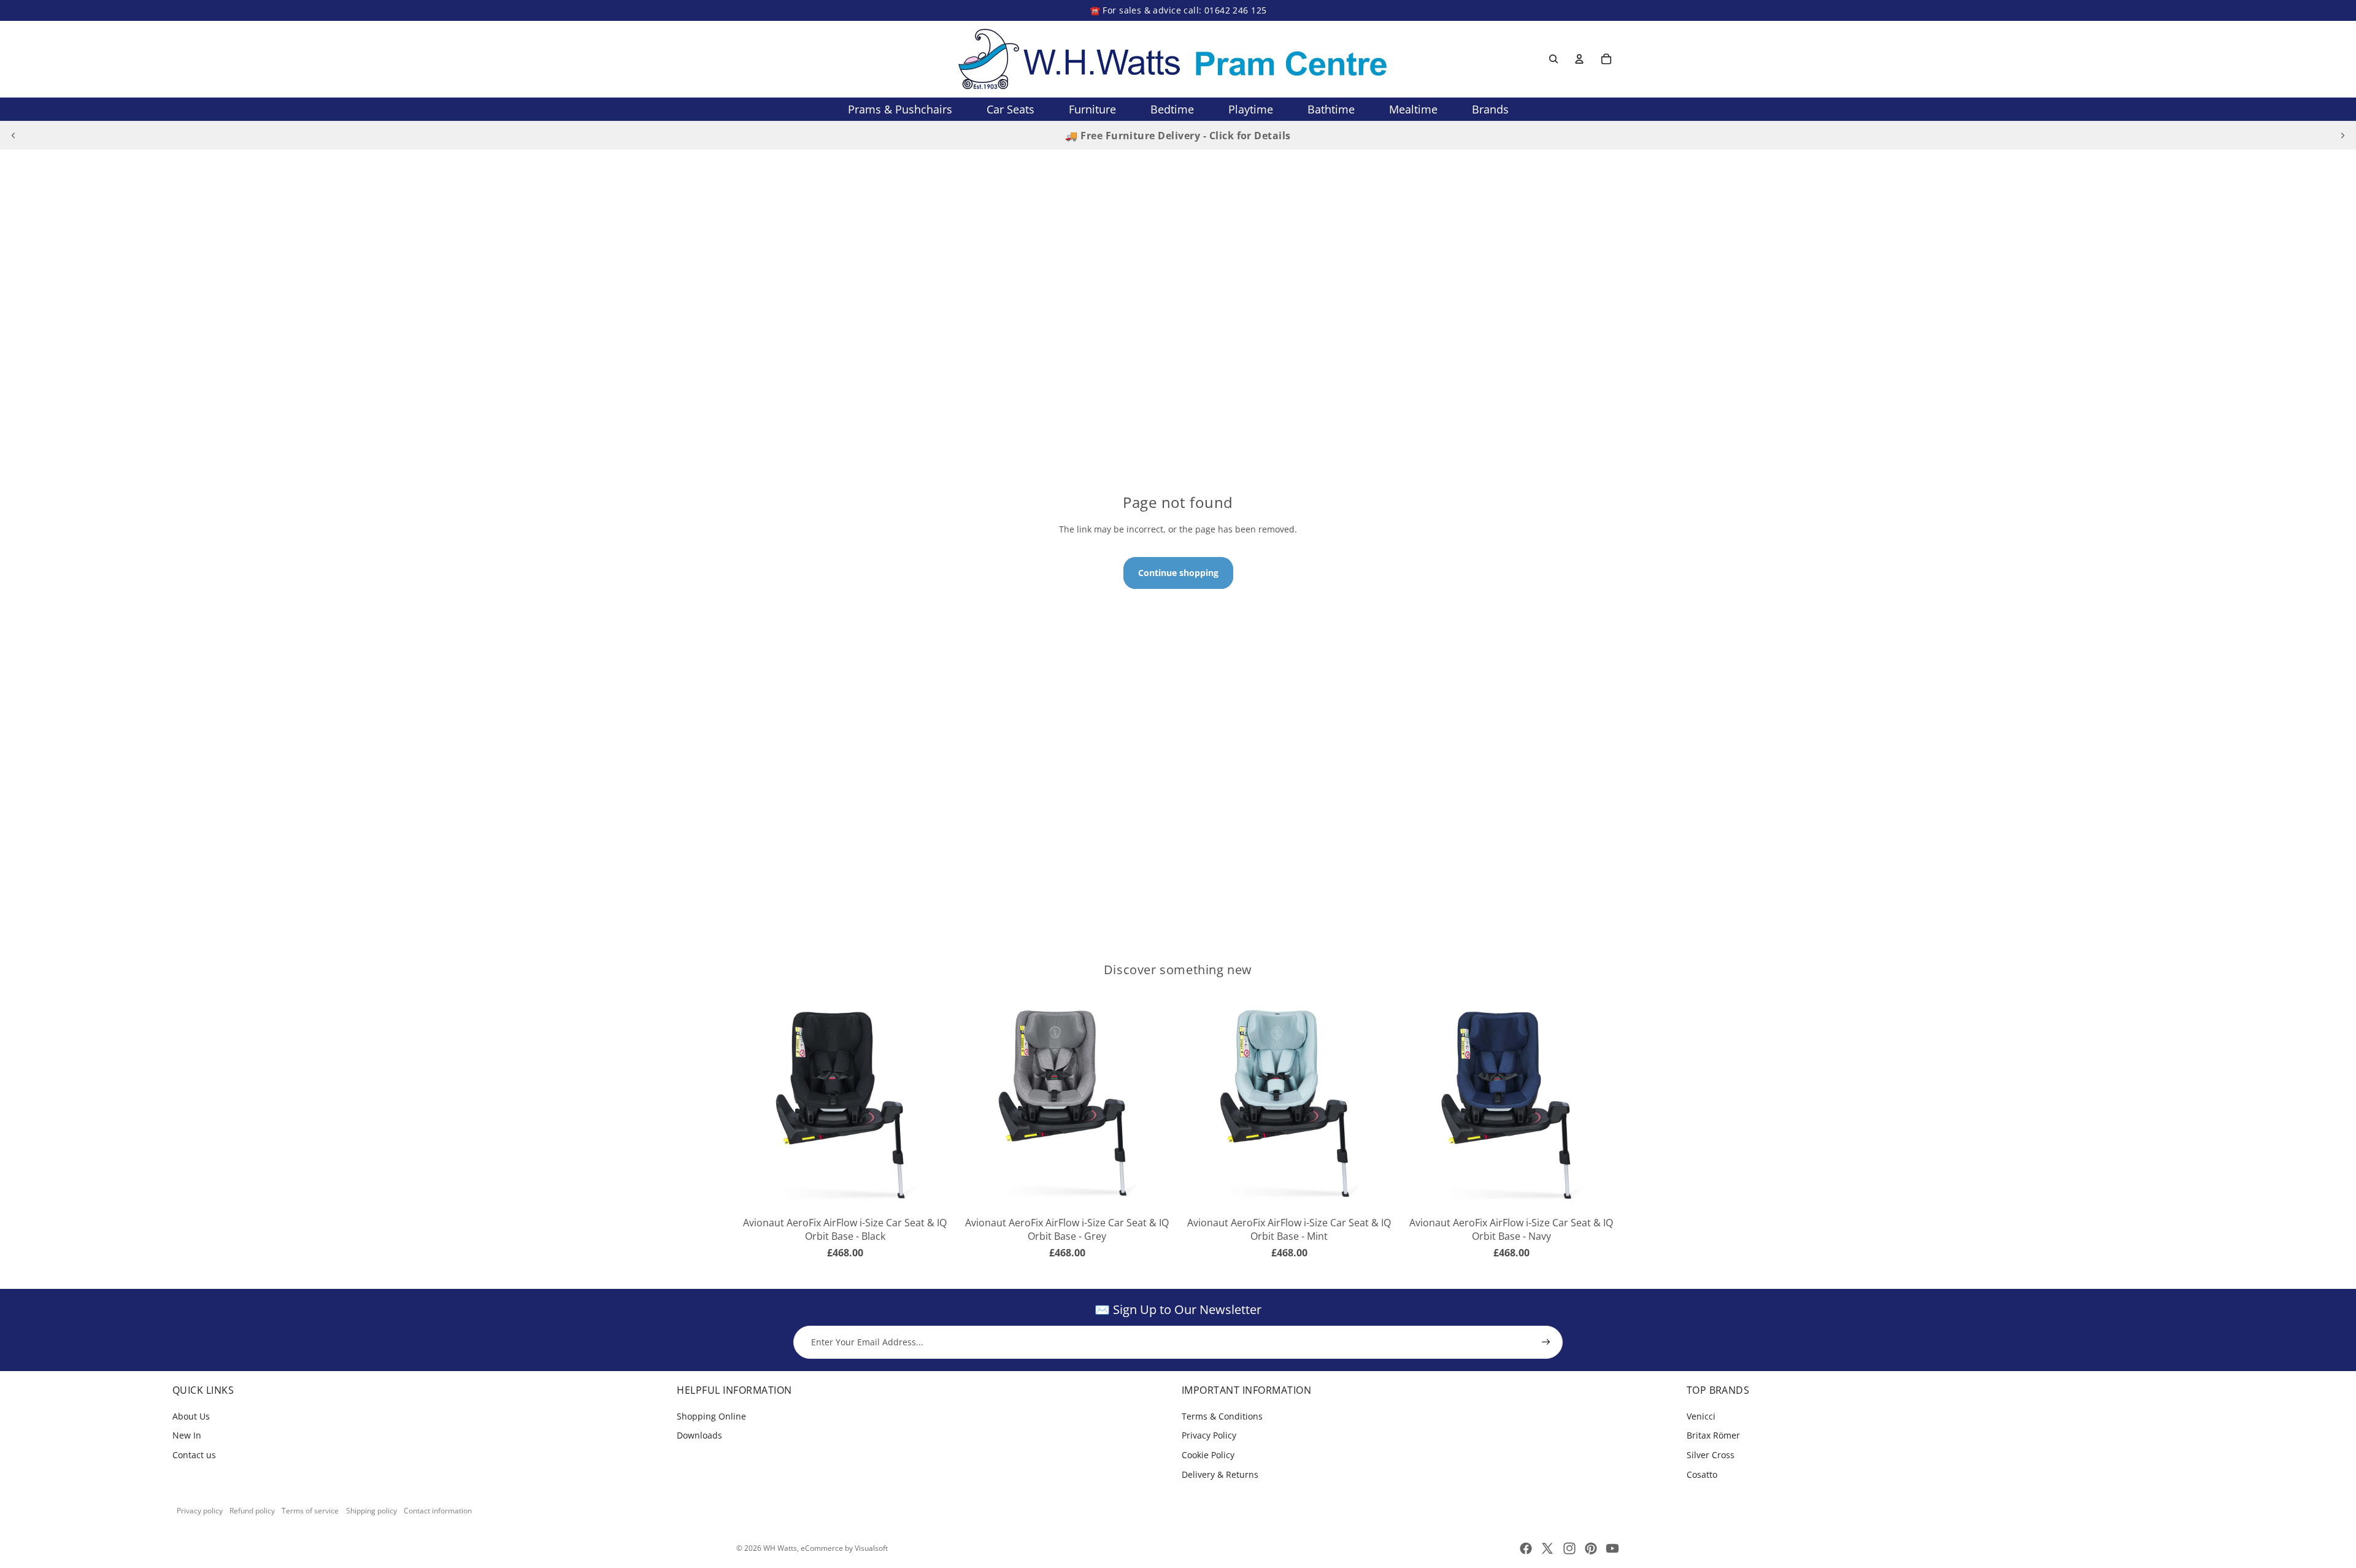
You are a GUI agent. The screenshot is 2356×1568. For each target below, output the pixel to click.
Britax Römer (1713, 1435)
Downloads (699, 1435)
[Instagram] (1569, 1548)
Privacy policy (200, 1511)
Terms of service (310, 1511)
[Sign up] (1546, 1342)
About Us (191, 1416)
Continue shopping (1178, 573)
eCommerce (822, 1548)
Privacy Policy (1209, 1435)
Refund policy (252, 1511)
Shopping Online (711, 1416)
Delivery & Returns (1220, 1474)
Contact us (194, 1455)
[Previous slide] (13, 136)
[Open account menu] (1579, 59)
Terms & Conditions (1222, 1416)
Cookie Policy (1208, 1455)
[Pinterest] (1591, 1548)
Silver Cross (1711, 1455)
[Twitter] (1547, 1548)
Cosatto (1702, 1474)
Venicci (1701, 1416)
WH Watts (780, 1548)
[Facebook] (1526, 1548)
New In (187, 1435)
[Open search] (1553, 59)
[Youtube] (1612, 1548)
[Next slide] (2343, 136)
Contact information (438, 1511)
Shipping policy (371, 1511)
